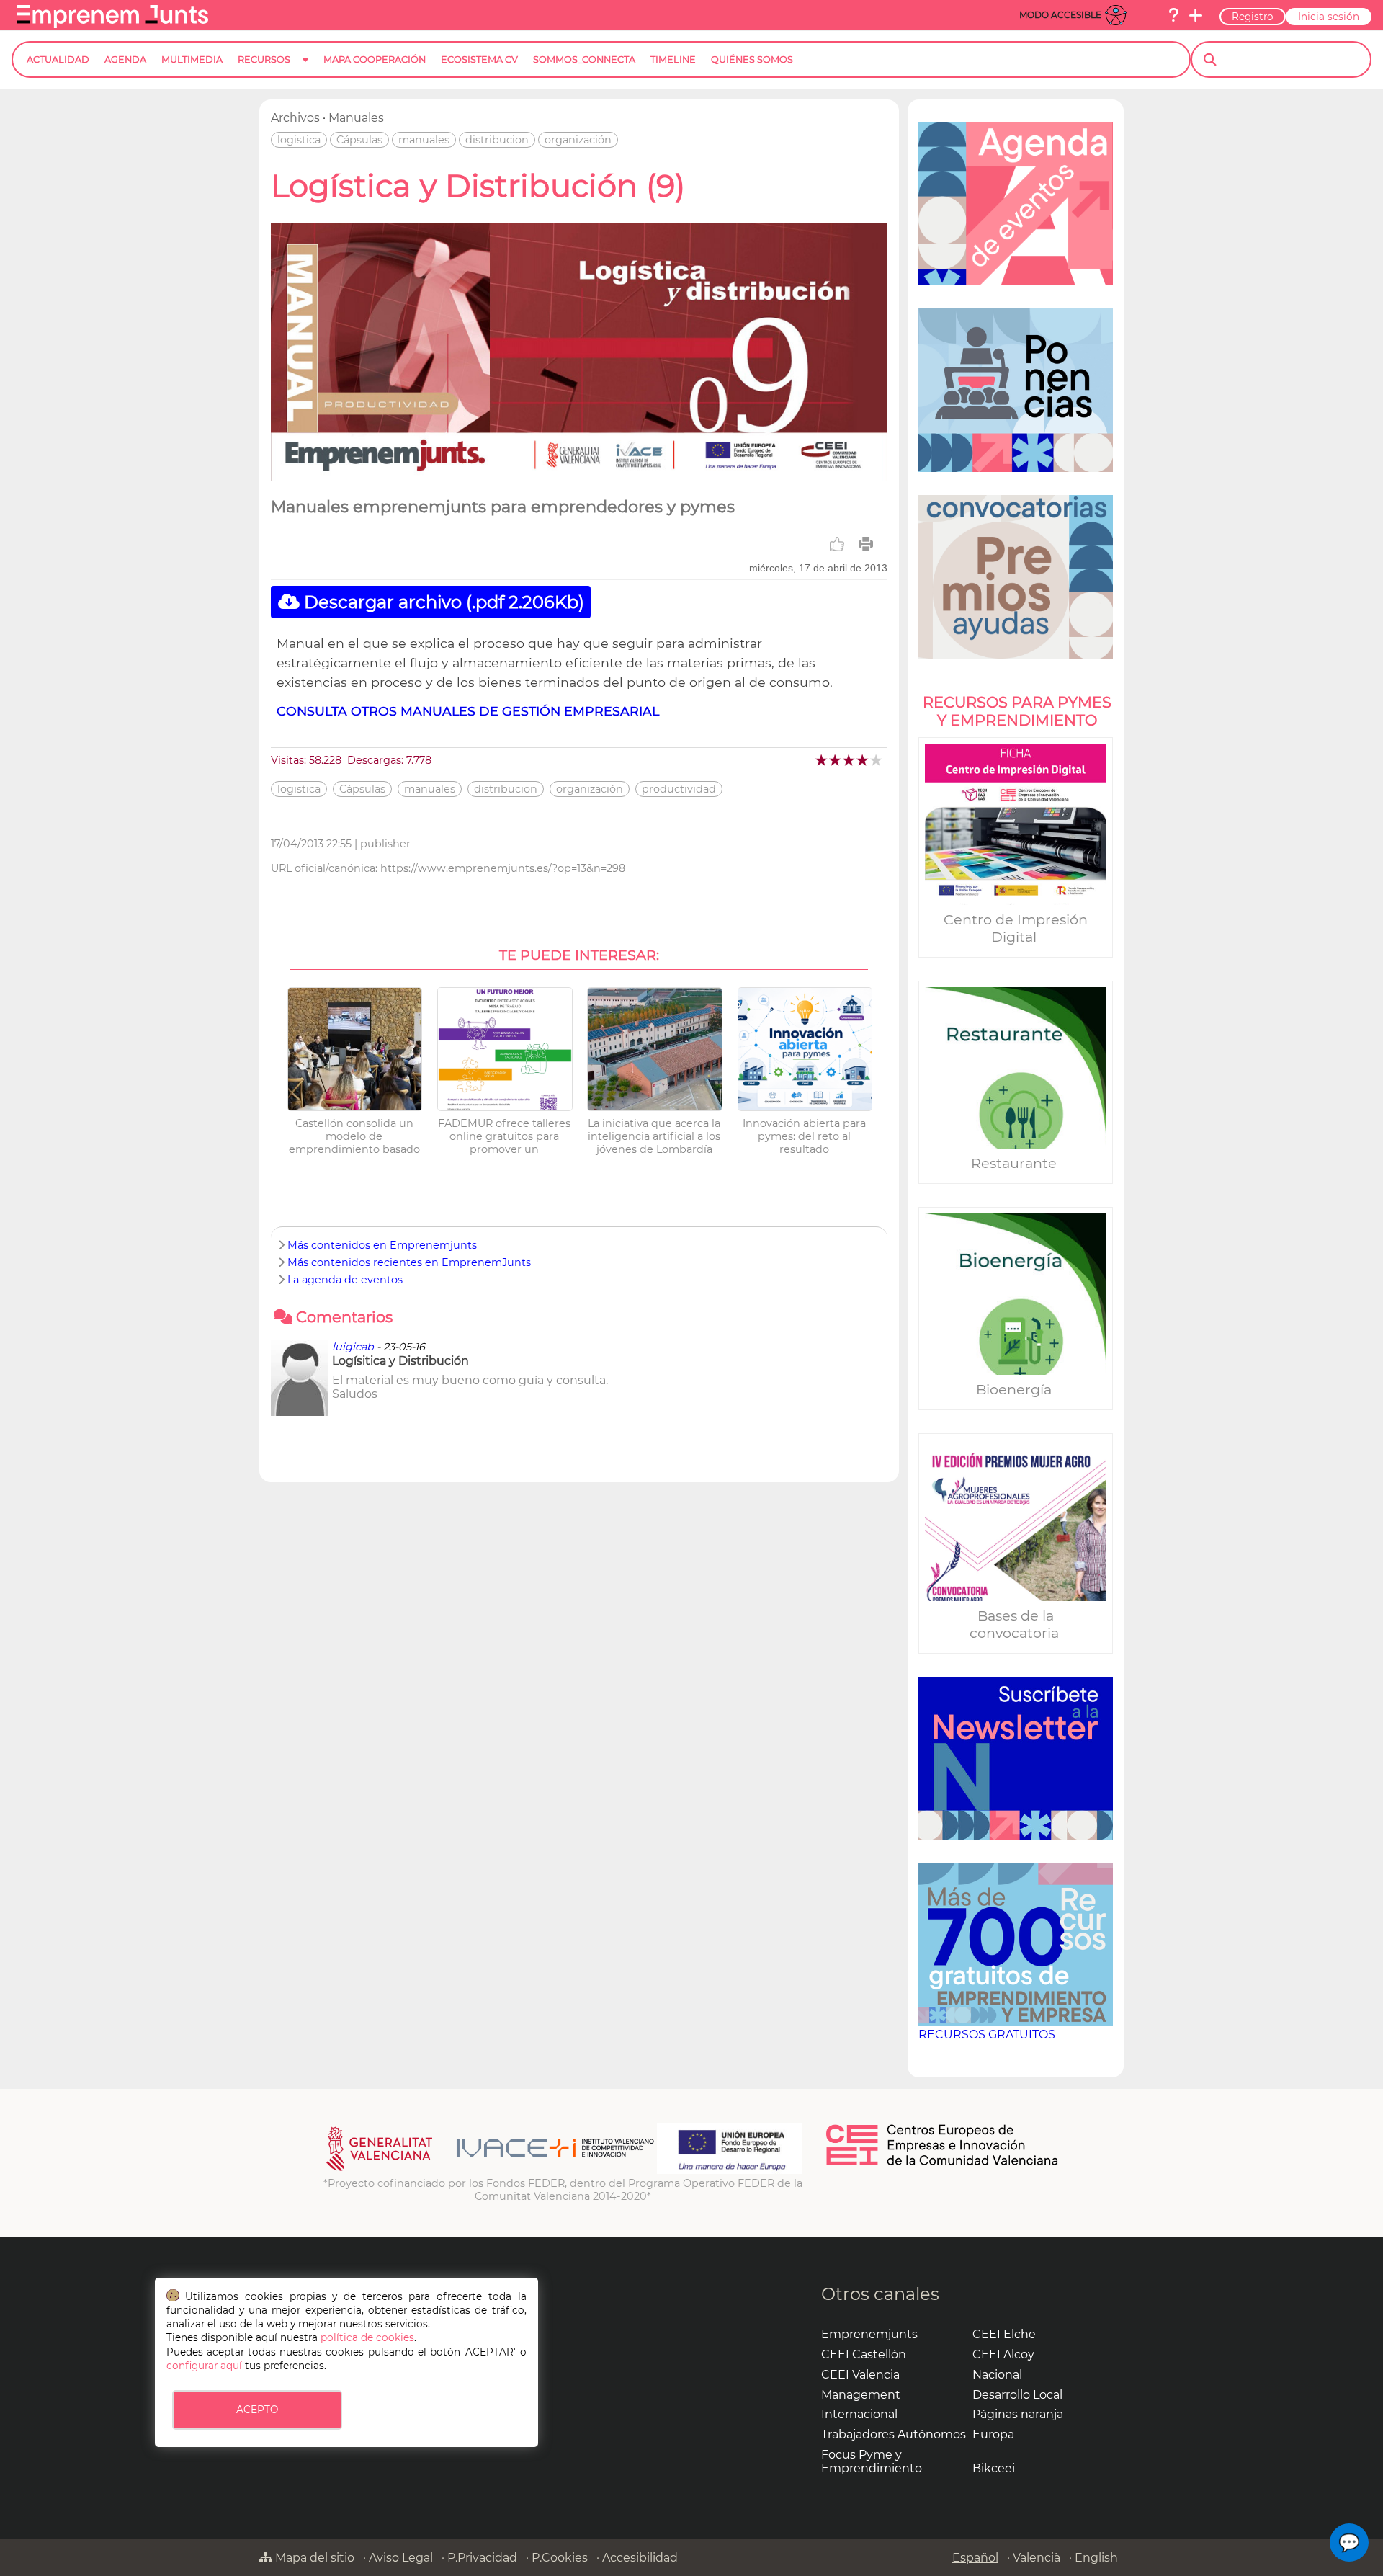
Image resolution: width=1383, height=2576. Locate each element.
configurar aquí (204, 2366)
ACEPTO (257, 2410)
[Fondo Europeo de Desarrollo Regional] (729, 2170)
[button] (1349, 2542)
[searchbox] (1293, 60)
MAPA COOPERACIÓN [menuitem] (375, 59)
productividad (679, 789)
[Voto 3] (850, 760)
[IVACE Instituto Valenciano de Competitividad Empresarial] (490, 2170)
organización (578, 140)
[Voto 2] (836, 760)
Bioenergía (1016, 1389)
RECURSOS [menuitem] (264, 59)
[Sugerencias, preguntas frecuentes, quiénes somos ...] (1173, 15)
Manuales (356, 118)
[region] (1016, 1088)
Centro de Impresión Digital (1016, 928)
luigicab (353, 1347)
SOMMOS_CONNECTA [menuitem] (584, 59)
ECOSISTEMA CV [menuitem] (479, 59)
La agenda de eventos (345, 1280)
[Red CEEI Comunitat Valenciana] (943, 2163)
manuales (424, 140)
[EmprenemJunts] (113, 24)
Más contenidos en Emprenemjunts (382, 1245)
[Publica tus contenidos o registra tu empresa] (1196, 15)
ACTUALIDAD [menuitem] (58, 59)
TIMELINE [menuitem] (673, 59)
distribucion (497, 140)
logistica (299, 140)
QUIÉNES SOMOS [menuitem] (752, 59)
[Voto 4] (863, 760)
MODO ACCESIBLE (1060, 15)
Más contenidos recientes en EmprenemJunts (409, 1262)
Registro (1253, 17)
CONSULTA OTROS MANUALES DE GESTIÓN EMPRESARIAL (468, 711)
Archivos (295, 118)
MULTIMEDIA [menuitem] (192, 59)
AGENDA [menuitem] (125, 59)
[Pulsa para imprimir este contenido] (866, 544)
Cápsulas (359, 140)
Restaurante (1016, 1163)
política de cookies (367, 2337)
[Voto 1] (822, 760)
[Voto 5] (877, 760)
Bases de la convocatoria (1016, 1624)
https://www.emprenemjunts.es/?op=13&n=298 (503, 868)
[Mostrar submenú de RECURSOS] (305, 71)
